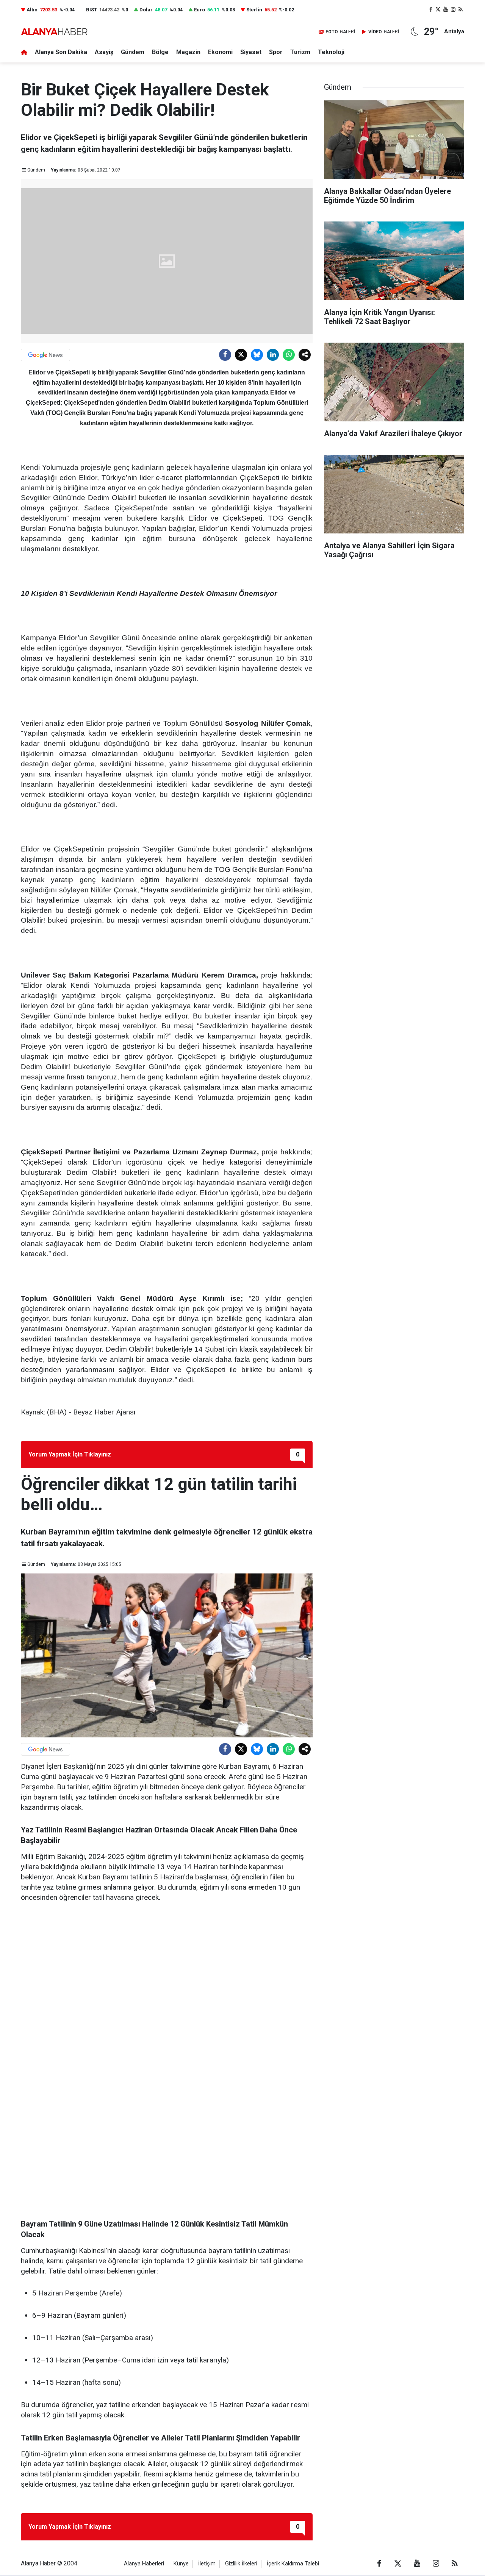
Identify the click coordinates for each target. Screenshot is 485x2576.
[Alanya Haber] (54, 32)
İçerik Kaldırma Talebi (293, 2564)
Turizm (300, 52)
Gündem (133, 52)
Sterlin (254, 10)
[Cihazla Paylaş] (305, 355)
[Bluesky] (257, 355)
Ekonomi (220, 52)
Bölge (160, 52)
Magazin (188, 52)
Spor (276, 52)
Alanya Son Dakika (61, 52)
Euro (199, 10)
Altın (32, 10)
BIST (92, 10)
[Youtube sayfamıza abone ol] (446, 10)
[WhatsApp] (289, 355)
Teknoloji (331, 52)
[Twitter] (241, 355)
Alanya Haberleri (144, 2564)
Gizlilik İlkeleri (241, 2564)
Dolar (146, 10)
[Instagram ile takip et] (453, 10)
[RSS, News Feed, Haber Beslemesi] (460, 10)
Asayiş (104, 52)
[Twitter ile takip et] (438, 10)
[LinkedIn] (273, 355)
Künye (181, 2564)
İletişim (207, 2564)
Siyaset (251, 52)
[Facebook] (225, 355)
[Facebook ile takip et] (431, 10)
